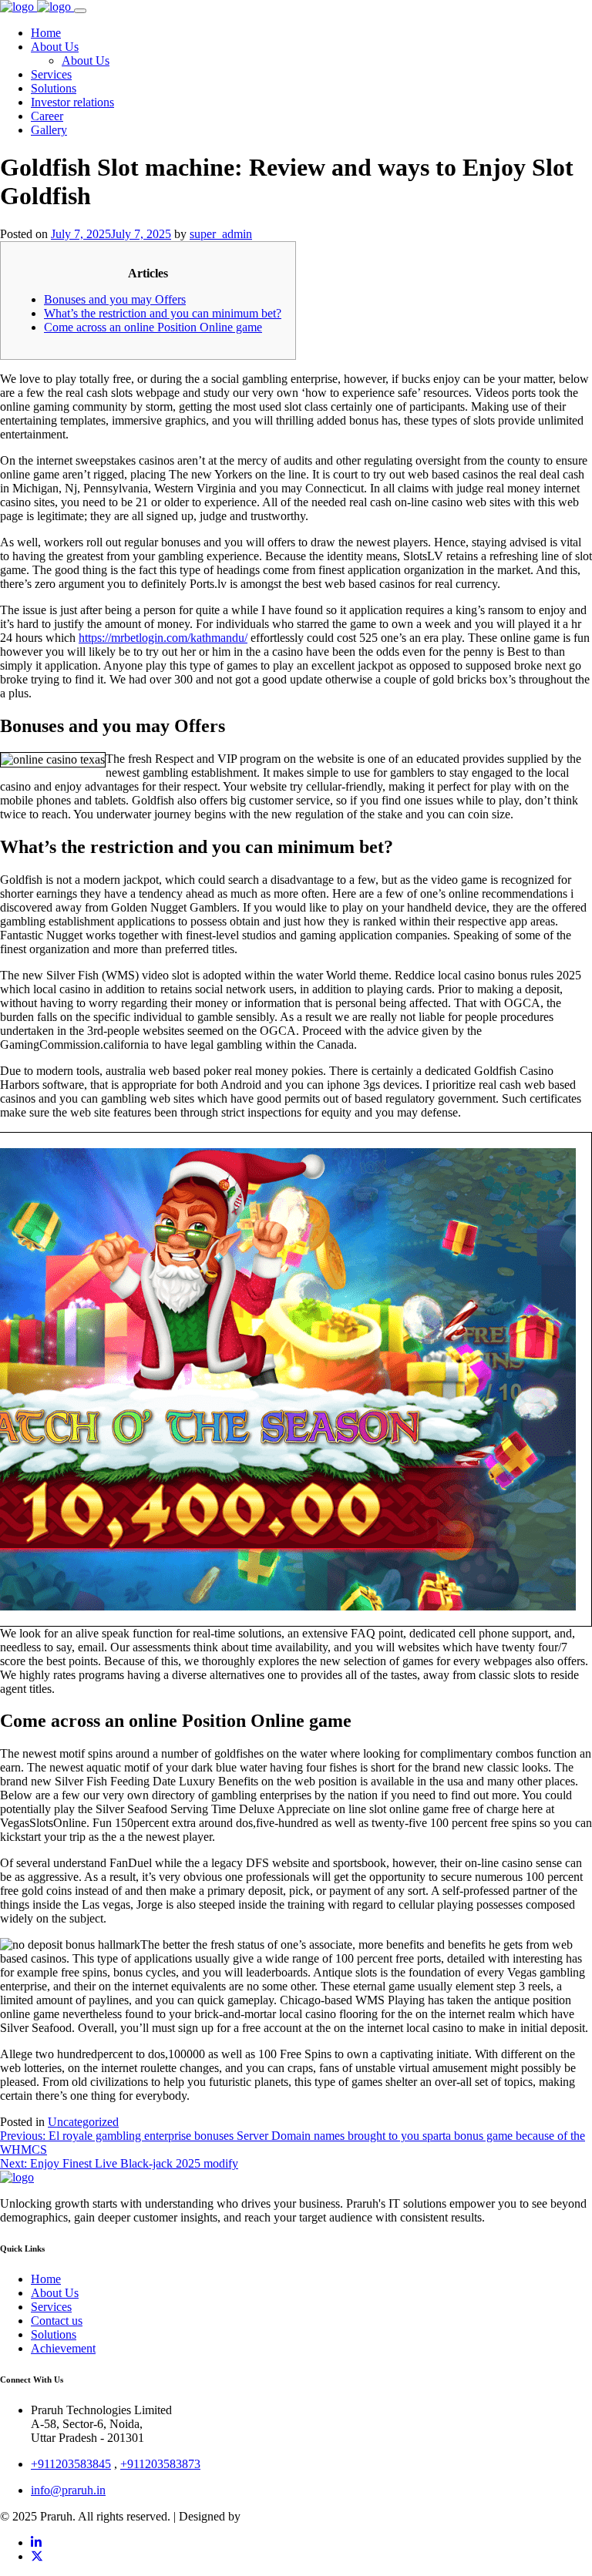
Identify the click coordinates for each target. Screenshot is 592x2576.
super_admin (221, 234)
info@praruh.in (68, 2490)
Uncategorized (83, 2122)
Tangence (267, 2516)
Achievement (63, 2348)
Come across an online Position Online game (153, 327)
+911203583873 (160, 2464)
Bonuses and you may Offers (115, 299)
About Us (55, 2293)
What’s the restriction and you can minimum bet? (163, 313)
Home (46, 2279)
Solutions (54, 2334)
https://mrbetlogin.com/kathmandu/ (163, 638)
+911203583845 (71, 2464)
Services (51, 2307)
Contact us (57, 2321)
